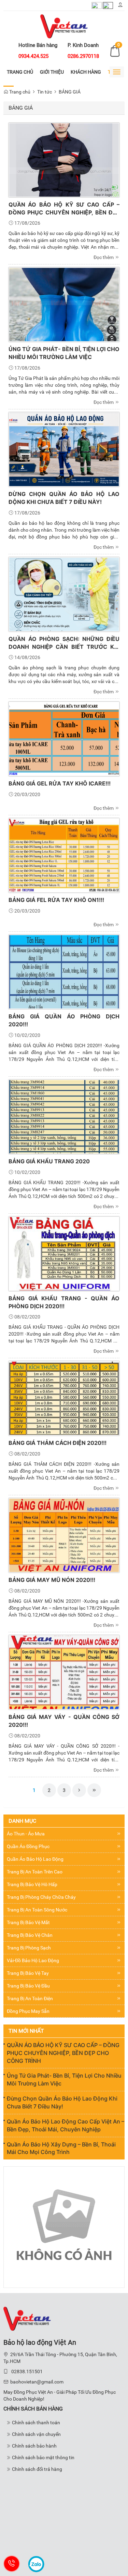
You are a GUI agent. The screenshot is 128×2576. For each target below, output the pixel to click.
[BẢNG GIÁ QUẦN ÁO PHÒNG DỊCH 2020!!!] (64, 971)
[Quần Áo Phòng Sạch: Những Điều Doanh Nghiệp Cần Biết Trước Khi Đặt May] (64, 594)
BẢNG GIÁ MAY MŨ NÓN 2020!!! (52, 1580)
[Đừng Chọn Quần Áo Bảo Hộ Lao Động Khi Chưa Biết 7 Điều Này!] (64, 449)
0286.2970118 (83, 56)
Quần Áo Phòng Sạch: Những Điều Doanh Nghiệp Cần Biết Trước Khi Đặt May (64, 643)
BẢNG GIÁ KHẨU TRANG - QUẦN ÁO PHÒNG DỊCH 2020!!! (64, 1302)
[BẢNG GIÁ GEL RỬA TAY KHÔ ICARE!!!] (64, 739)
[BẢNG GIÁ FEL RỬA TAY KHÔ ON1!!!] (64, 855)
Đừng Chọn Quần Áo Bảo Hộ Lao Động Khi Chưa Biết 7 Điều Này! (64, 498)
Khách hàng (86, 72)
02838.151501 (27, 2371)
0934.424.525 (33, 56)
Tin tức (45, 92)
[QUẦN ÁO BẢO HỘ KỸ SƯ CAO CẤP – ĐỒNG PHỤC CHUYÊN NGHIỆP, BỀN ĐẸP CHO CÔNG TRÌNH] (64, 159)
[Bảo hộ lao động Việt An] (64, 26)
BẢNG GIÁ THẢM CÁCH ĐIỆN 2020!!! (58, 1443)
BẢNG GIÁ (70, 92)
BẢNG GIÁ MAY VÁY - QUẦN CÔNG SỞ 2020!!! (64, 1721)
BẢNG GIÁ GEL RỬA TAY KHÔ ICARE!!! (60, 783)
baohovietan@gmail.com (37, 2382)
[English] (108, 5)
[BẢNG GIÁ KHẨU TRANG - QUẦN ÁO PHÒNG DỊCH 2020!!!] (64, 1253)
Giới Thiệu (52, 72)
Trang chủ (20, 72)
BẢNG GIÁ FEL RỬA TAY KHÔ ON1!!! (56, 900)
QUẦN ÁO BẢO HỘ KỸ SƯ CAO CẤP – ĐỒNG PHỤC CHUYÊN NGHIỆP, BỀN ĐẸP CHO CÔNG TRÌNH (64, 209)
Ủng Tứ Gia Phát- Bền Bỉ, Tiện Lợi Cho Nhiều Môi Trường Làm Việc (64, 353)
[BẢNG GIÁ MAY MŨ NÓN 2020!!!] (64, 1535)
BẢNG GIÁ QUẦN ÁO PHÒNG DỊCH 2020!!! (64, 1020)
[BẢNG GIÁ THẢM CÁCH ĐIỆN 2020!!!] (64, 1398)
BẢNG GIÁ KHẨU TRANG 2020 (49, 1161)
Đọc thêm (104, 257)
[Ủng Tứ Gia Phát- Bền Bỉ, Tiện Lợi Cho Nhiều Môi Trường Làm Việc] (64, 304)
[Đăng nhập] (120, 5)
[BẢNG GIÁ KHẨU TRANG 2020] (64, 1116)
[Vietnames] (97, 5)
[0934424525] (12, 2564)
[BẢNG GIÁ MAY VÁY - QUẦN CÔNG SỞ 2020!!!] (64, 1672)
